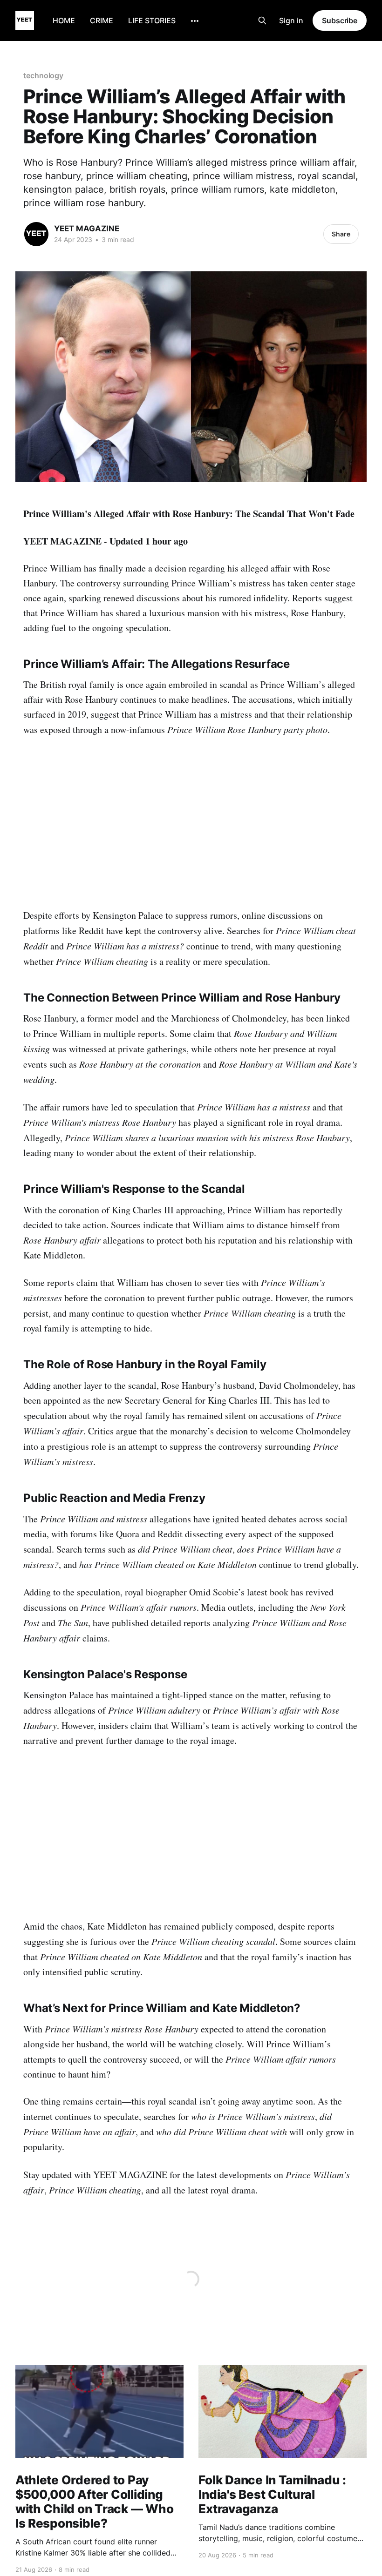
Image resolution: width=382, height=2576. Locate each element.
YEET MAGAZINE (87, 229)
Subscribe (340, 20)
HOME (64, 20)
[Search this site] (262, 20)
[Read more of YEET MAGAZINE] (36, 234)
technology (43, 75)
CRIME (102, 20)
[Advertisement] (191, 816)
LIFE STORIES (152, 20)
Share (341, 234)
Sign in (291, 20)
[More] (195, 21)
